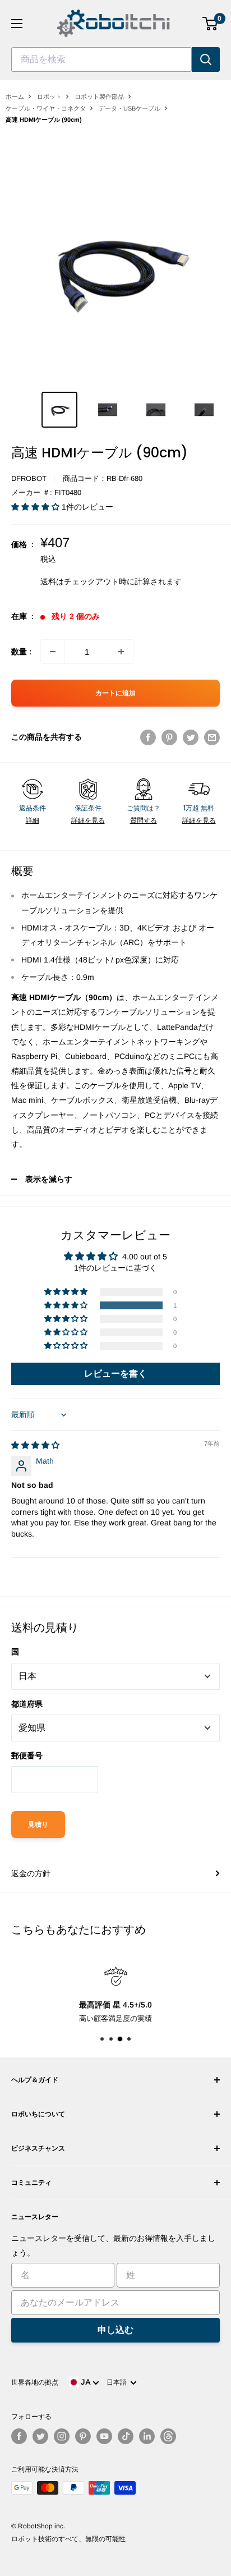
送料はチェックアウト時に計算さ (99, 581)
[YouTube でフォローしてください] (104, 2436)
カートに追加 (115, 693)
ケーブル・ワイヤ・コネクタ (46, 108)
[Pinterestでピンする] (169, 737)
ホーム (15, 97)
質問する (144, 821)
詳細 (33, 821)
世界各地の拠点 (35, 2382)
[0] (211, 24)
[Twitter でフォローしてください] (40, 2436)
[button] (36, 507)
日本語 (118, 2382)
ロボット (49, 97)
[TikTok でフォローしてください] (126, 2436)
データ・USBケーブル (130, 108)
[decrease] (53, 652)
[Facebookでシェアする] (148, 737)
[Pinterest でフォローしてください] (83, 2436)
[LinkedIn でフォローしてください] (147, 2436)
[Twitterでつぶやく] (191, 737)
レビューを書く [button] (115, 1374)
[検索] (206, 59)
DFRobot (29, 478)
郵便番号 (27, 1755)
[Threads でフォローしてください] (168, 2436)
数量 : (21, 652)
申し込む (115, 2330)
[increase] (121, 652)
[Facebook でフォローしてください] (19, 2436)
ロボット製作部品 (99, 97)
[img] (35, 1445)
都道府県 (27, 1704)
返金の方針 (31, 1873)
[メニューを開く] (17, 24)
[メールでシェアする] (212, 737)
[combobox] (101, 59)
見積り (38, 1825)
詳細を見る (88, 821)
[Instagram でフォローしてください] (62, 2436)
